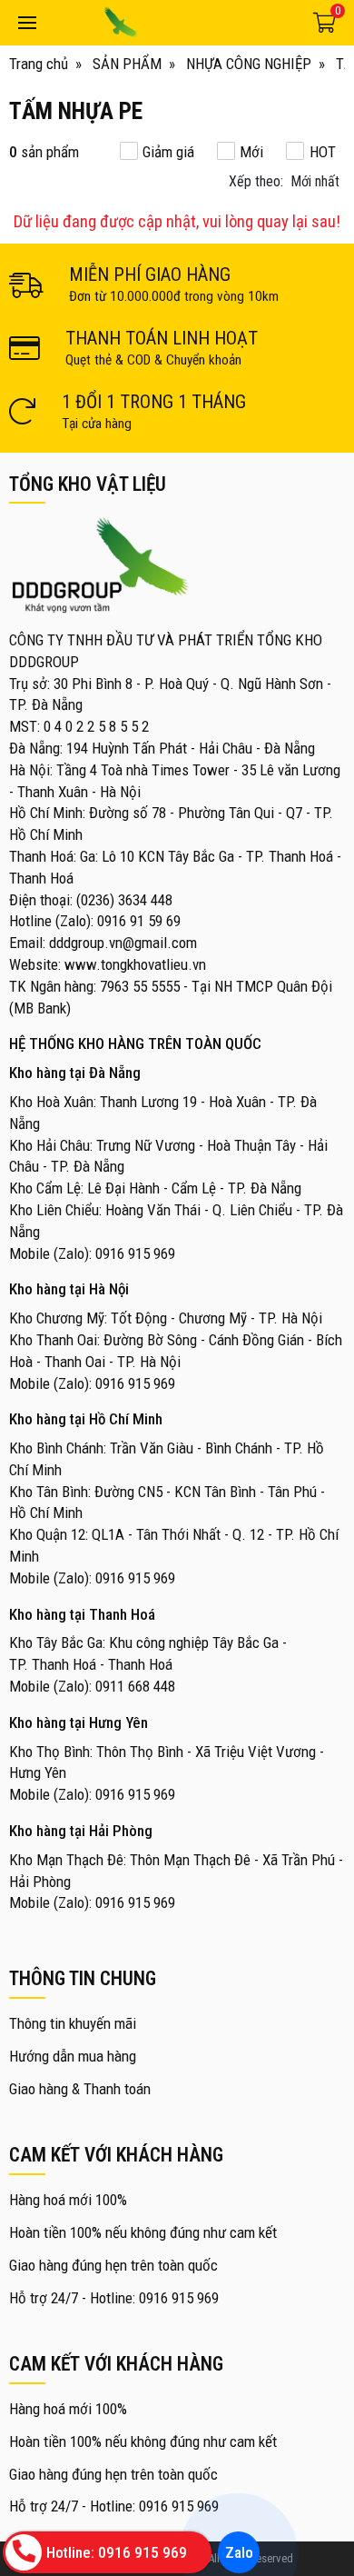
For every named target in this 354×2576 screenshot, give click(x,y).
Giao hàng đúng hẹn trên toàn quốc (113, 2265)
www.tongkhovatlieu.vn (135, 964)
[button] (286, 182)
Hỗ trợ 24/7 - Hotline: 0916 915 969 (114, 2298)
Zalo (238, 2552)
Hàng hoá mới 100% (68, 2200)
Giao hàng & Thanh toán (80, 2089)
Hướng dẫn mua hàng (73, 2056)
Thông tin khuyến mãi (73, 2023)
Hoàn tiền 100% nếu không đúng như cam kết (143, 2232)
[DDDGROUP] (171, 23)
